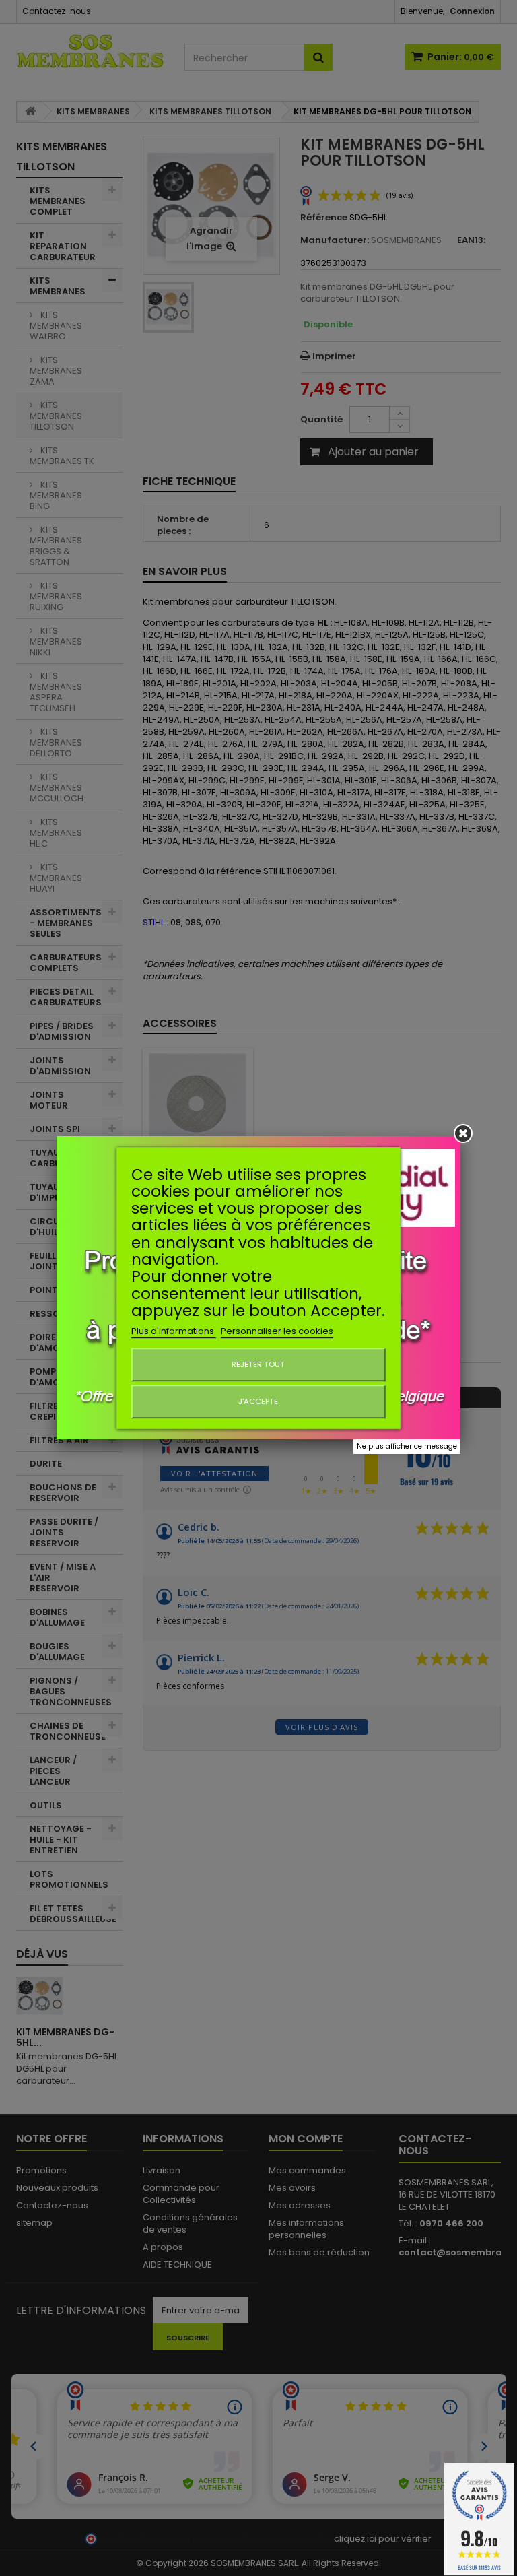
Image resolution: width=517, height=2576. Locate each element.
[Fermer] (463, 1133)
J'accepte (258, 1401)
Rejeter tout (258, 1364)
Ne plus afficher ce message (407, 1446)
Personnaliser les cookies (277, 1331)
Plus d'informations (174, 1331)
